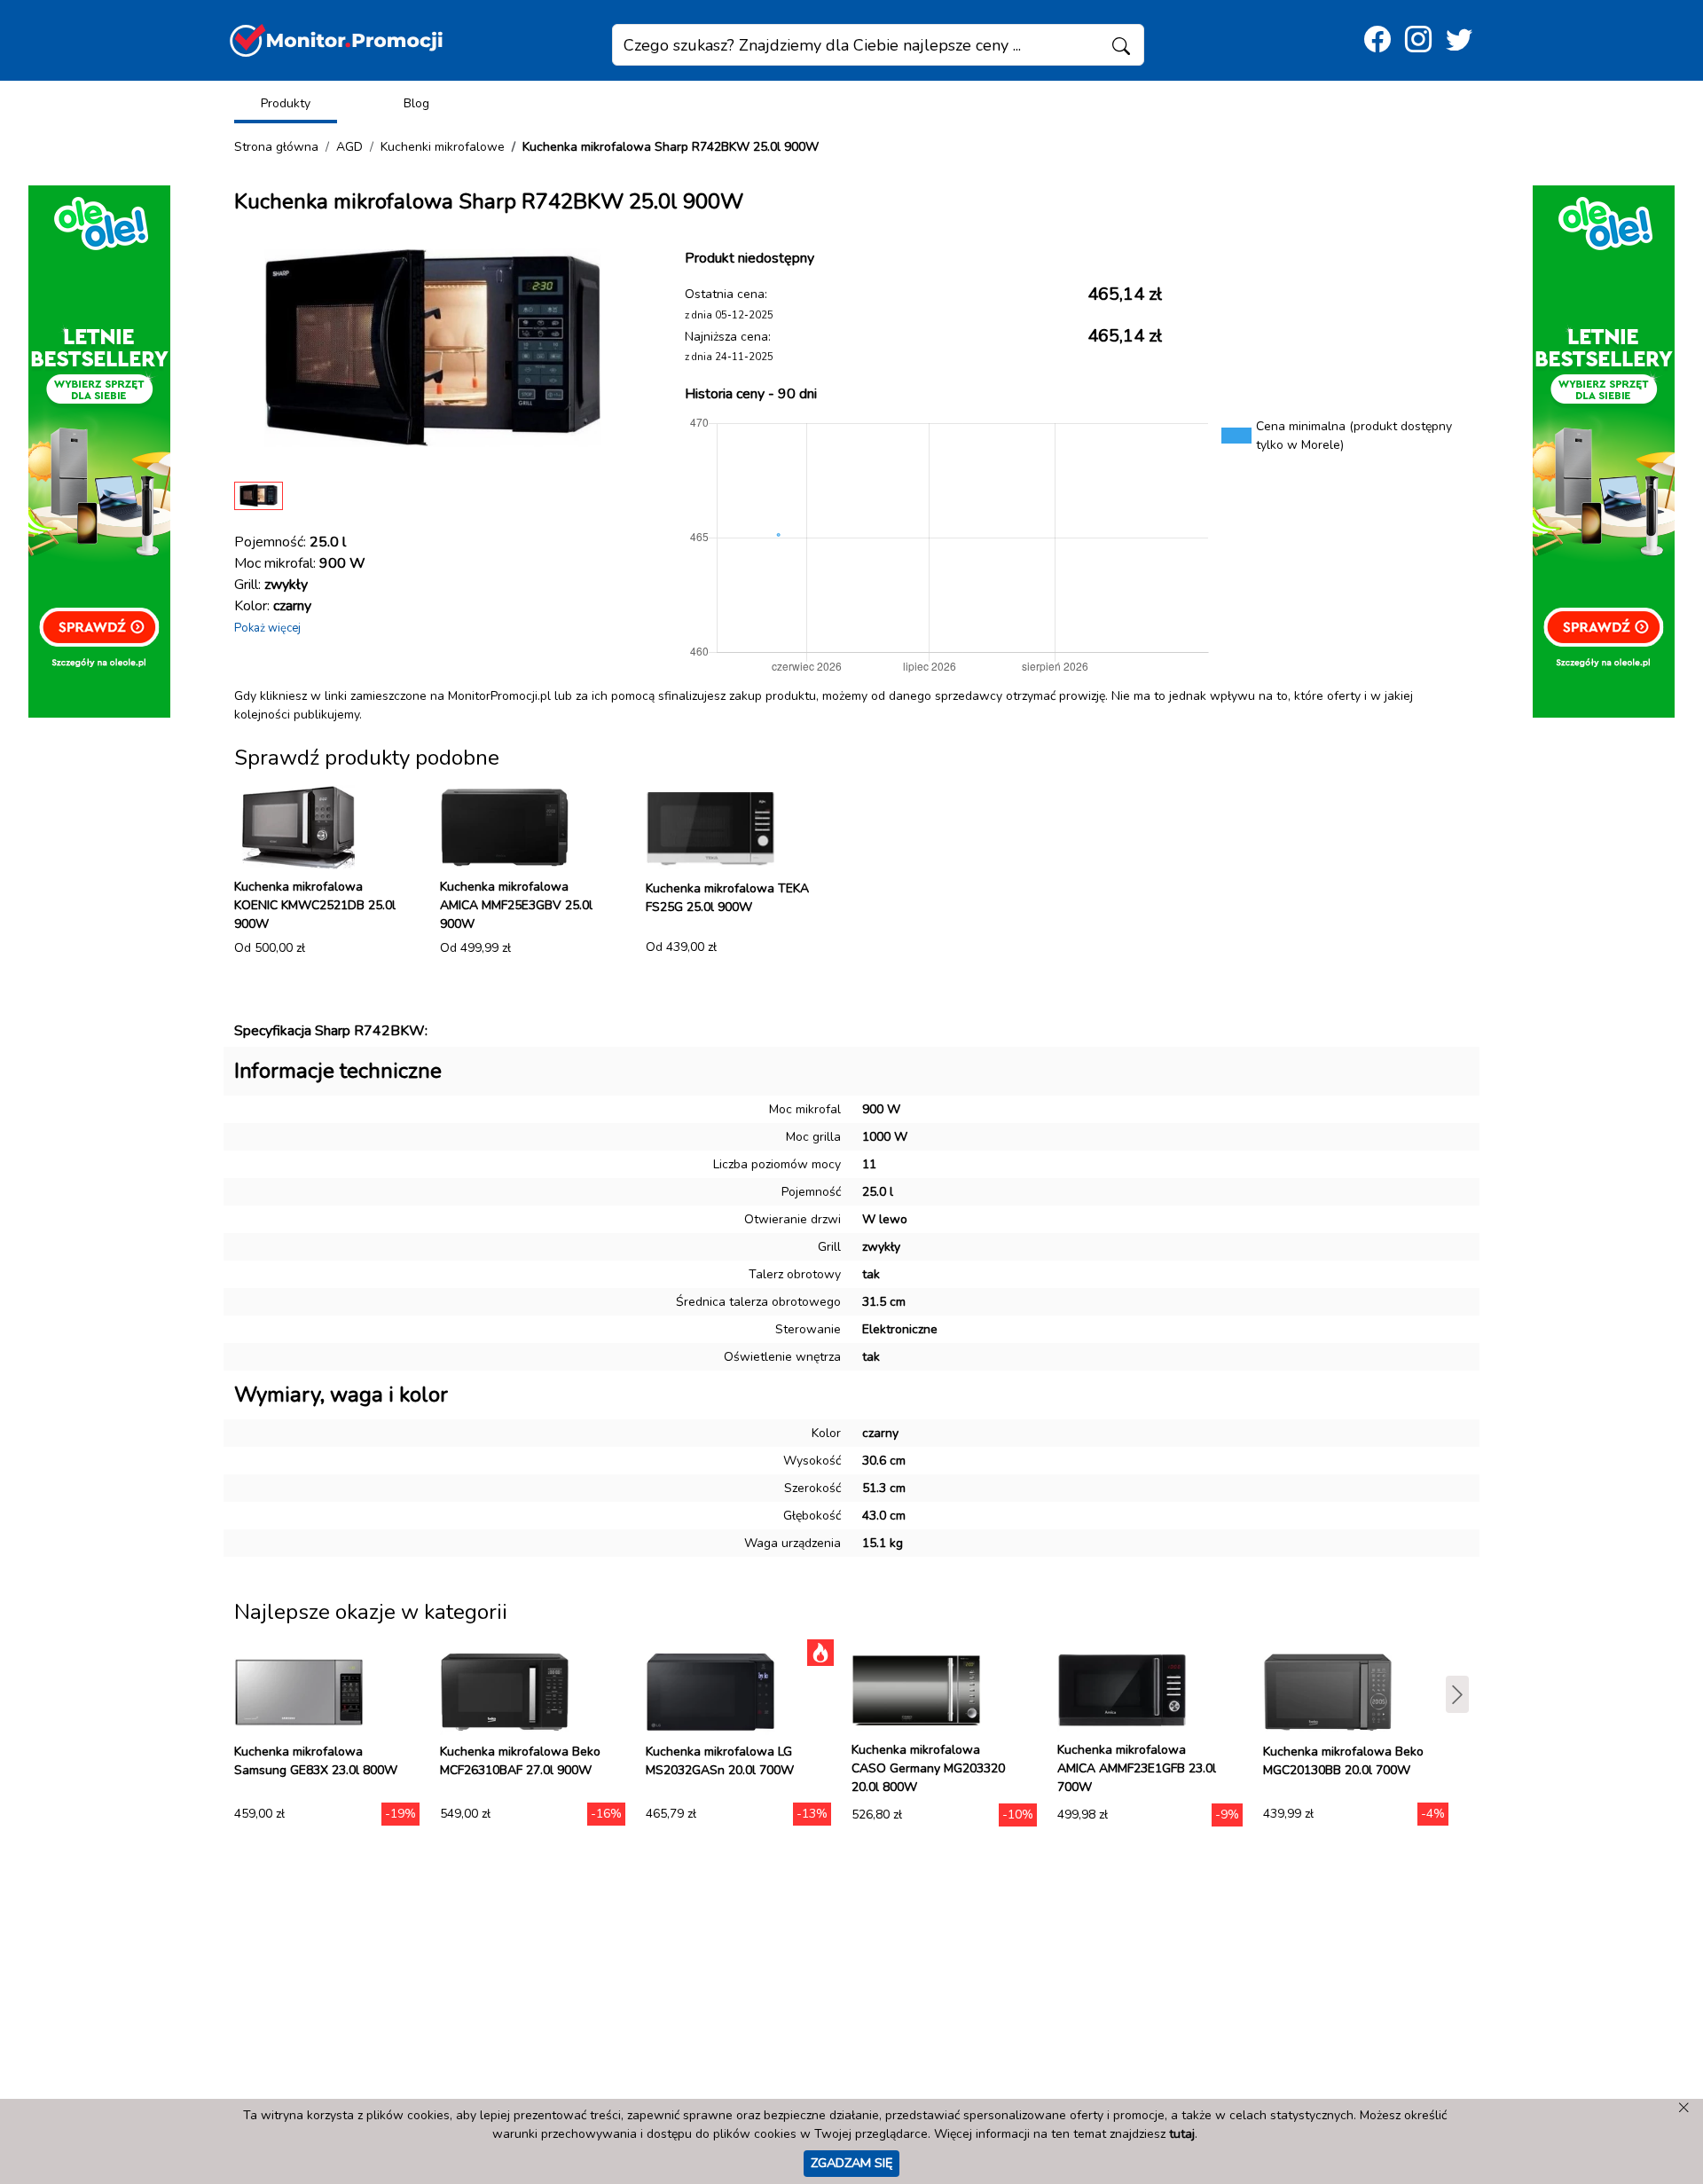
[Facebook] (1377, 40)
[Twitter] (1459, 40)
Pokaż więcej (267, 628)
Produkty (286, 103)
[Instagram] (1418, 40)
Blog (416, 103)
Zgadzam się (851, 2163)
